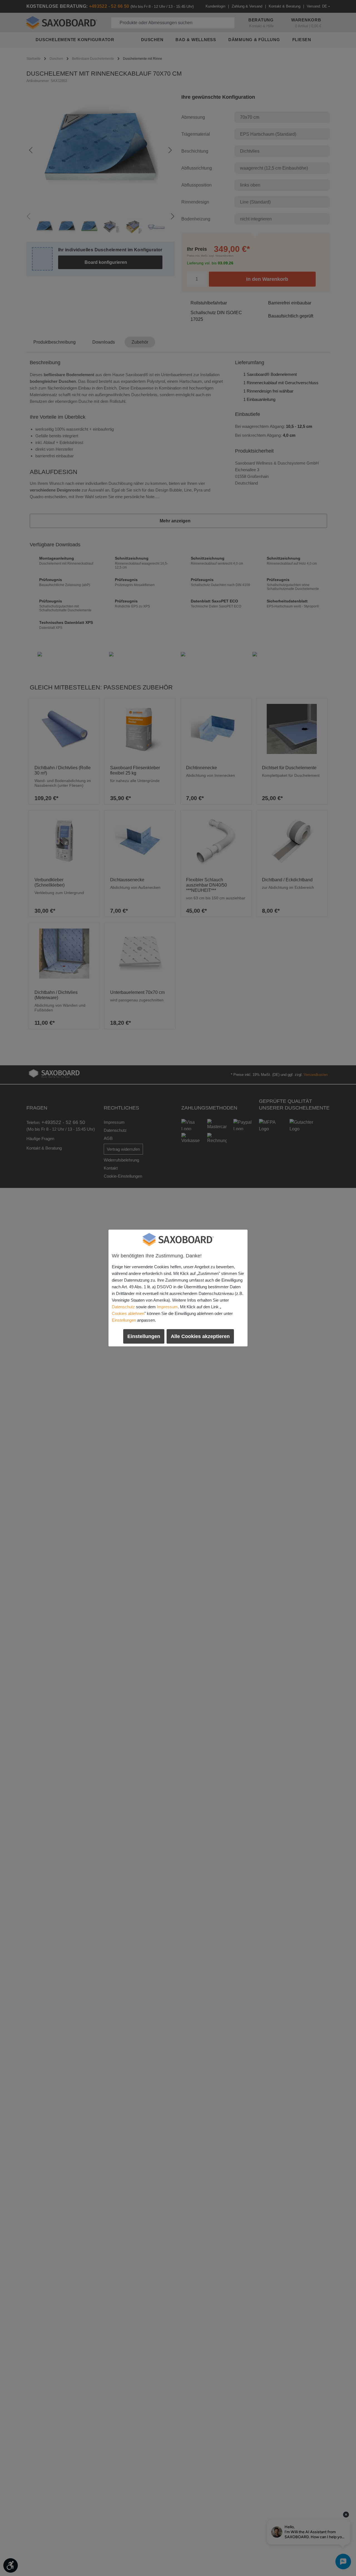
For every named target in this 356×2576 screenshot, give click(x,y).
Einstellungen (124, 1320)
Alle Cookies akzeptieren (200, 1336)
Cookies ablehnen (128, 1313)
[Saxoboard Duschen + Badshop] (178, 1240)
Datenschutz (123, 1307)
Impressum (167, 1307)
